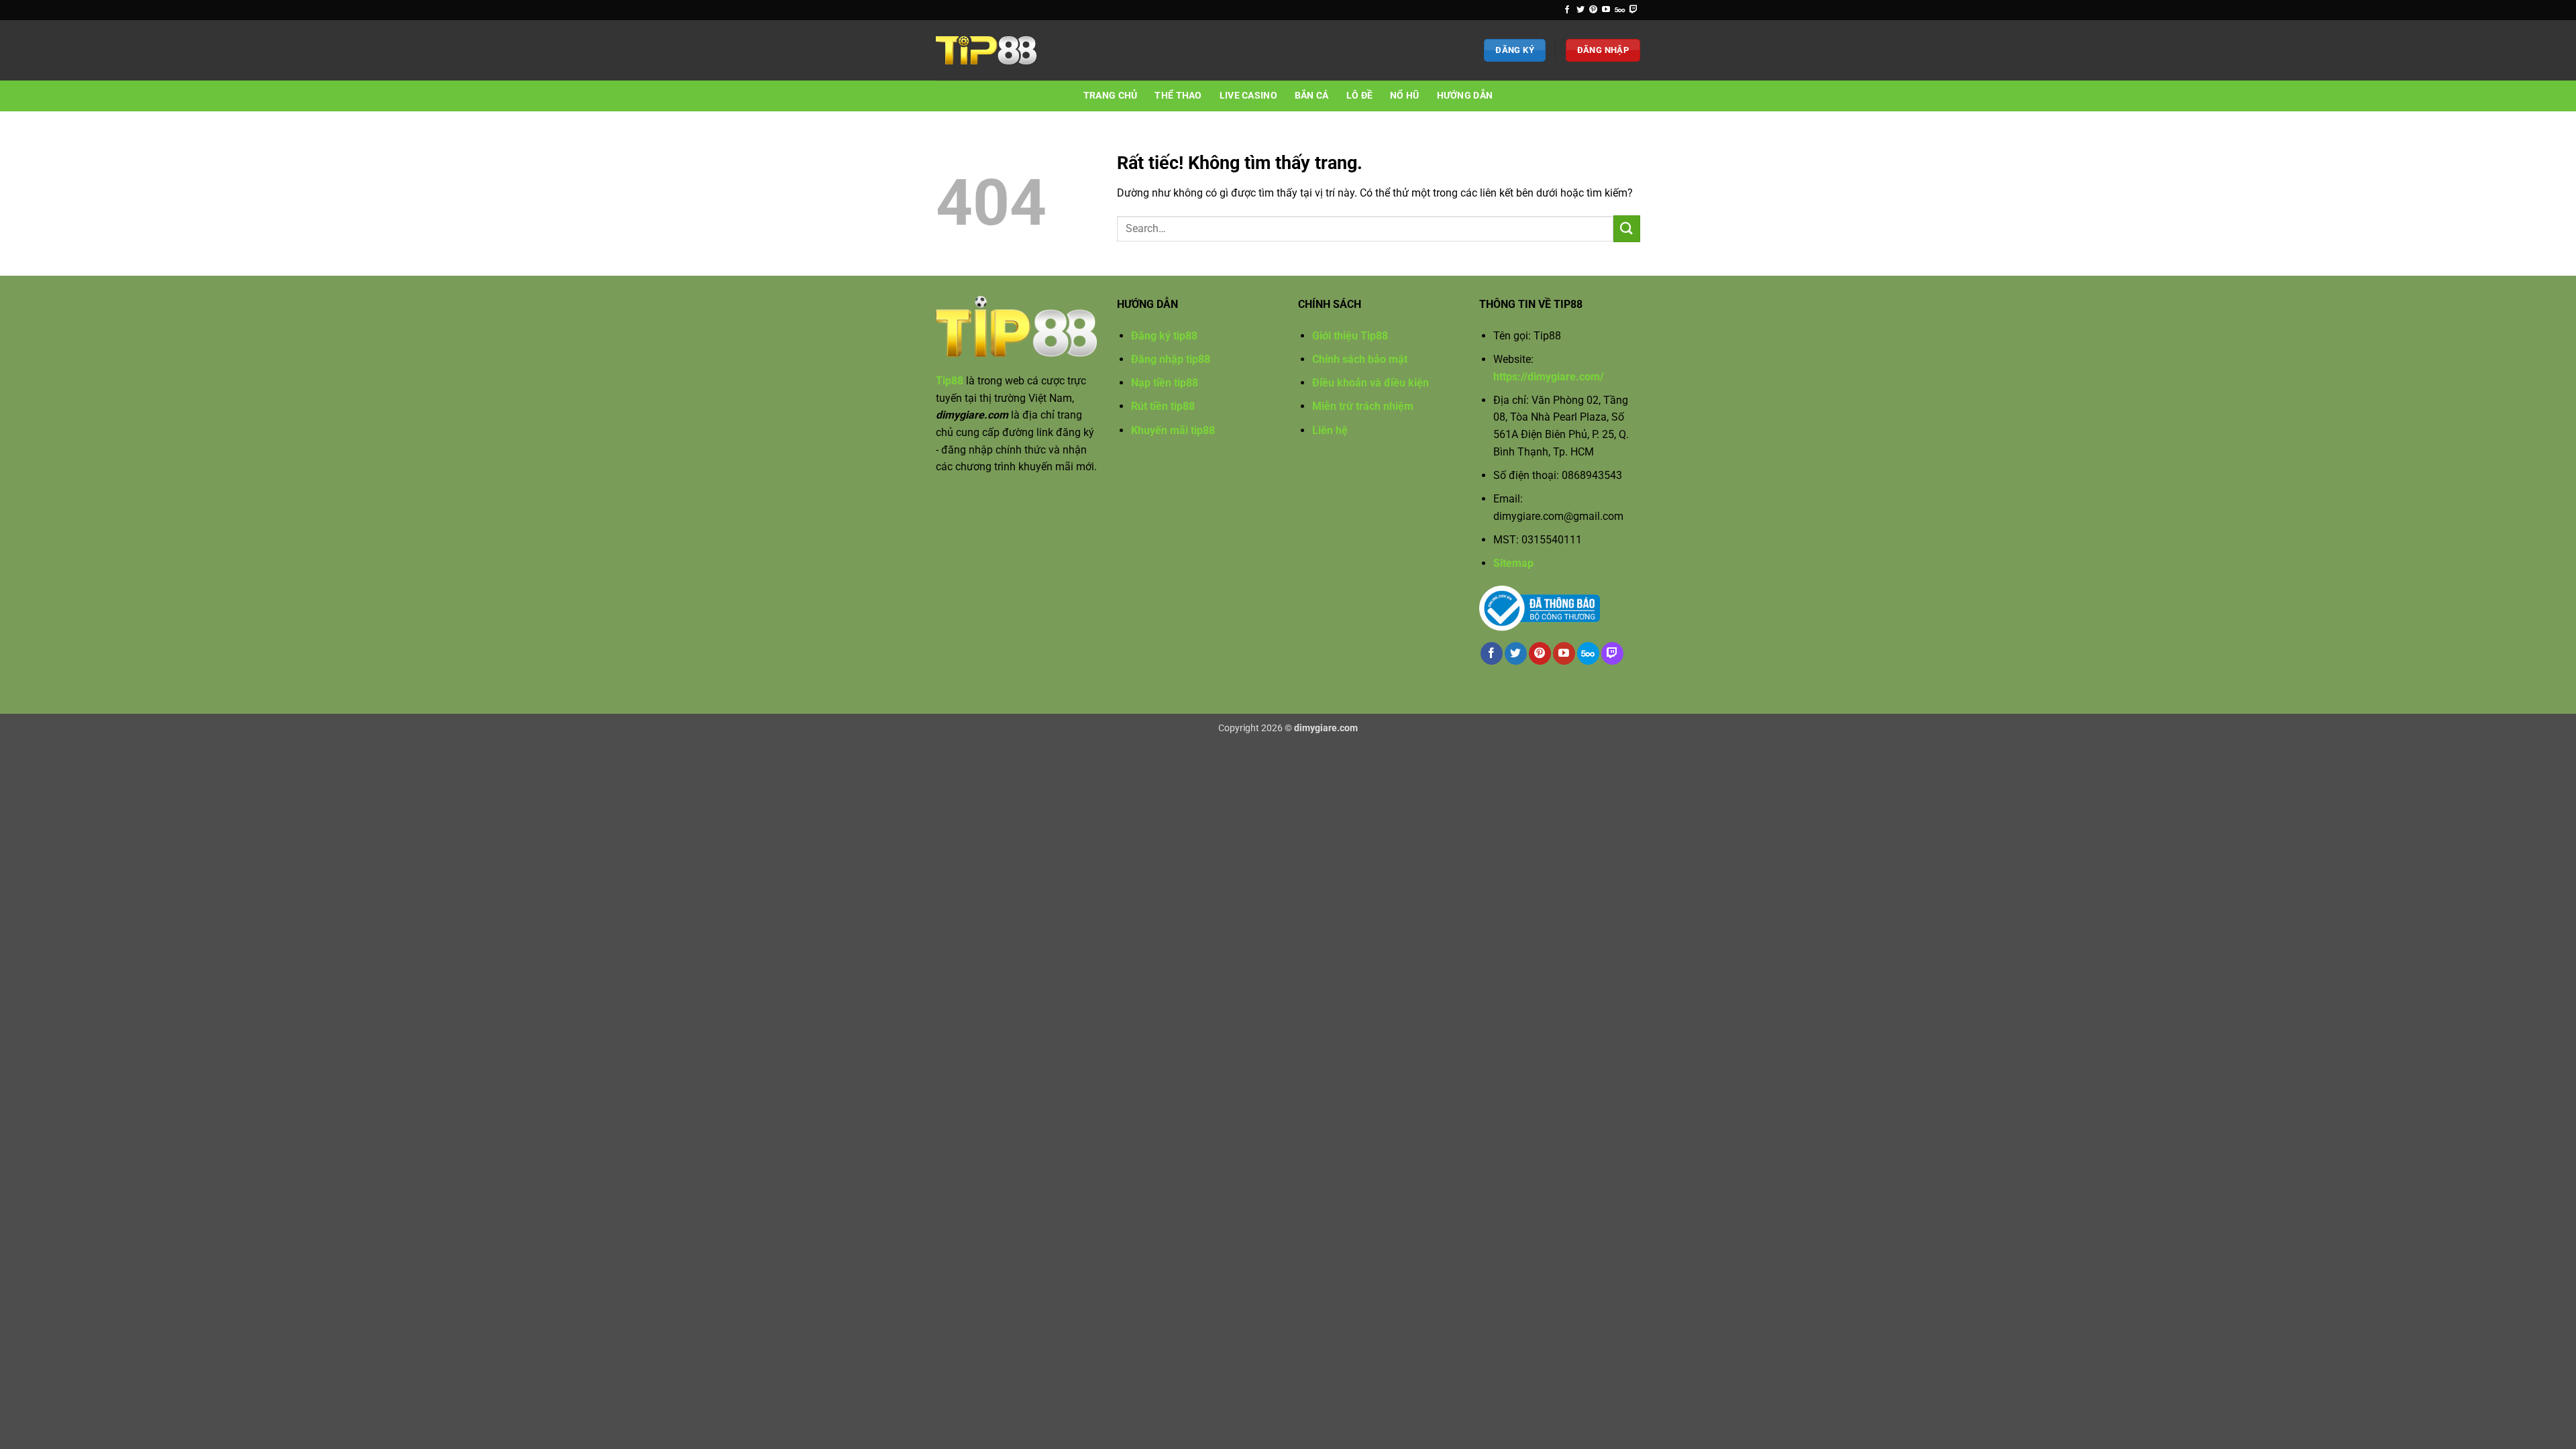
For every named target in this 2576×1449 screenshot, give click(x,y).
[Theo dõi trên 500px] (1620, 10)
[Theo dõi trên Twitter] (1580, 10)
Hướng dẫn (1465, 96)
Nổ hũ (1404, 96)
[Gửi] (1627, 228)
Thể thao (1178, 96)
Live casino (1248, 96)
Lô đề (1359, 96)
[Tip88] (986, 51)
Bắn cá (1312, 96)
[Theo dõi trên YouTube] (1606, 10)
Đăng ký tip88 (1164, 336)
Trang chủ (1111, 96)
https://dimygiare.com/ (1549, 377)
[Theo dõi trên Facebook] (1567, 10)
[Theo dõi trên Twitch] (1633, 10)
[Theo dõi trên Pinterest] (1593, 10)
